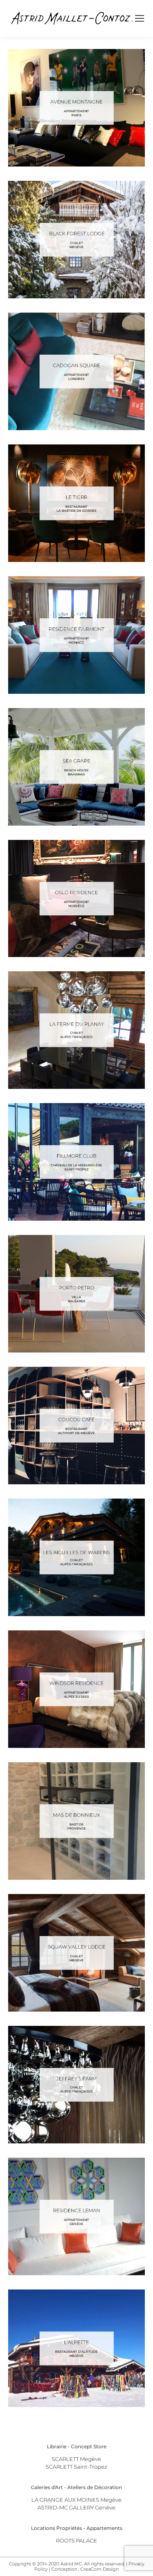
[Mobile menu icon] (140, 18)
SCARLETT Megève (76, 2459)
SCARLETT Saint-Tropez (76, 2467)
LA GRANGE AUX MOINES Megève (76, 2500)
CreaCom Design (100, 2569)
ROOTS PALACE (76, 2540)
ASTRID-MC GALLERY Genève (76, 2507)
